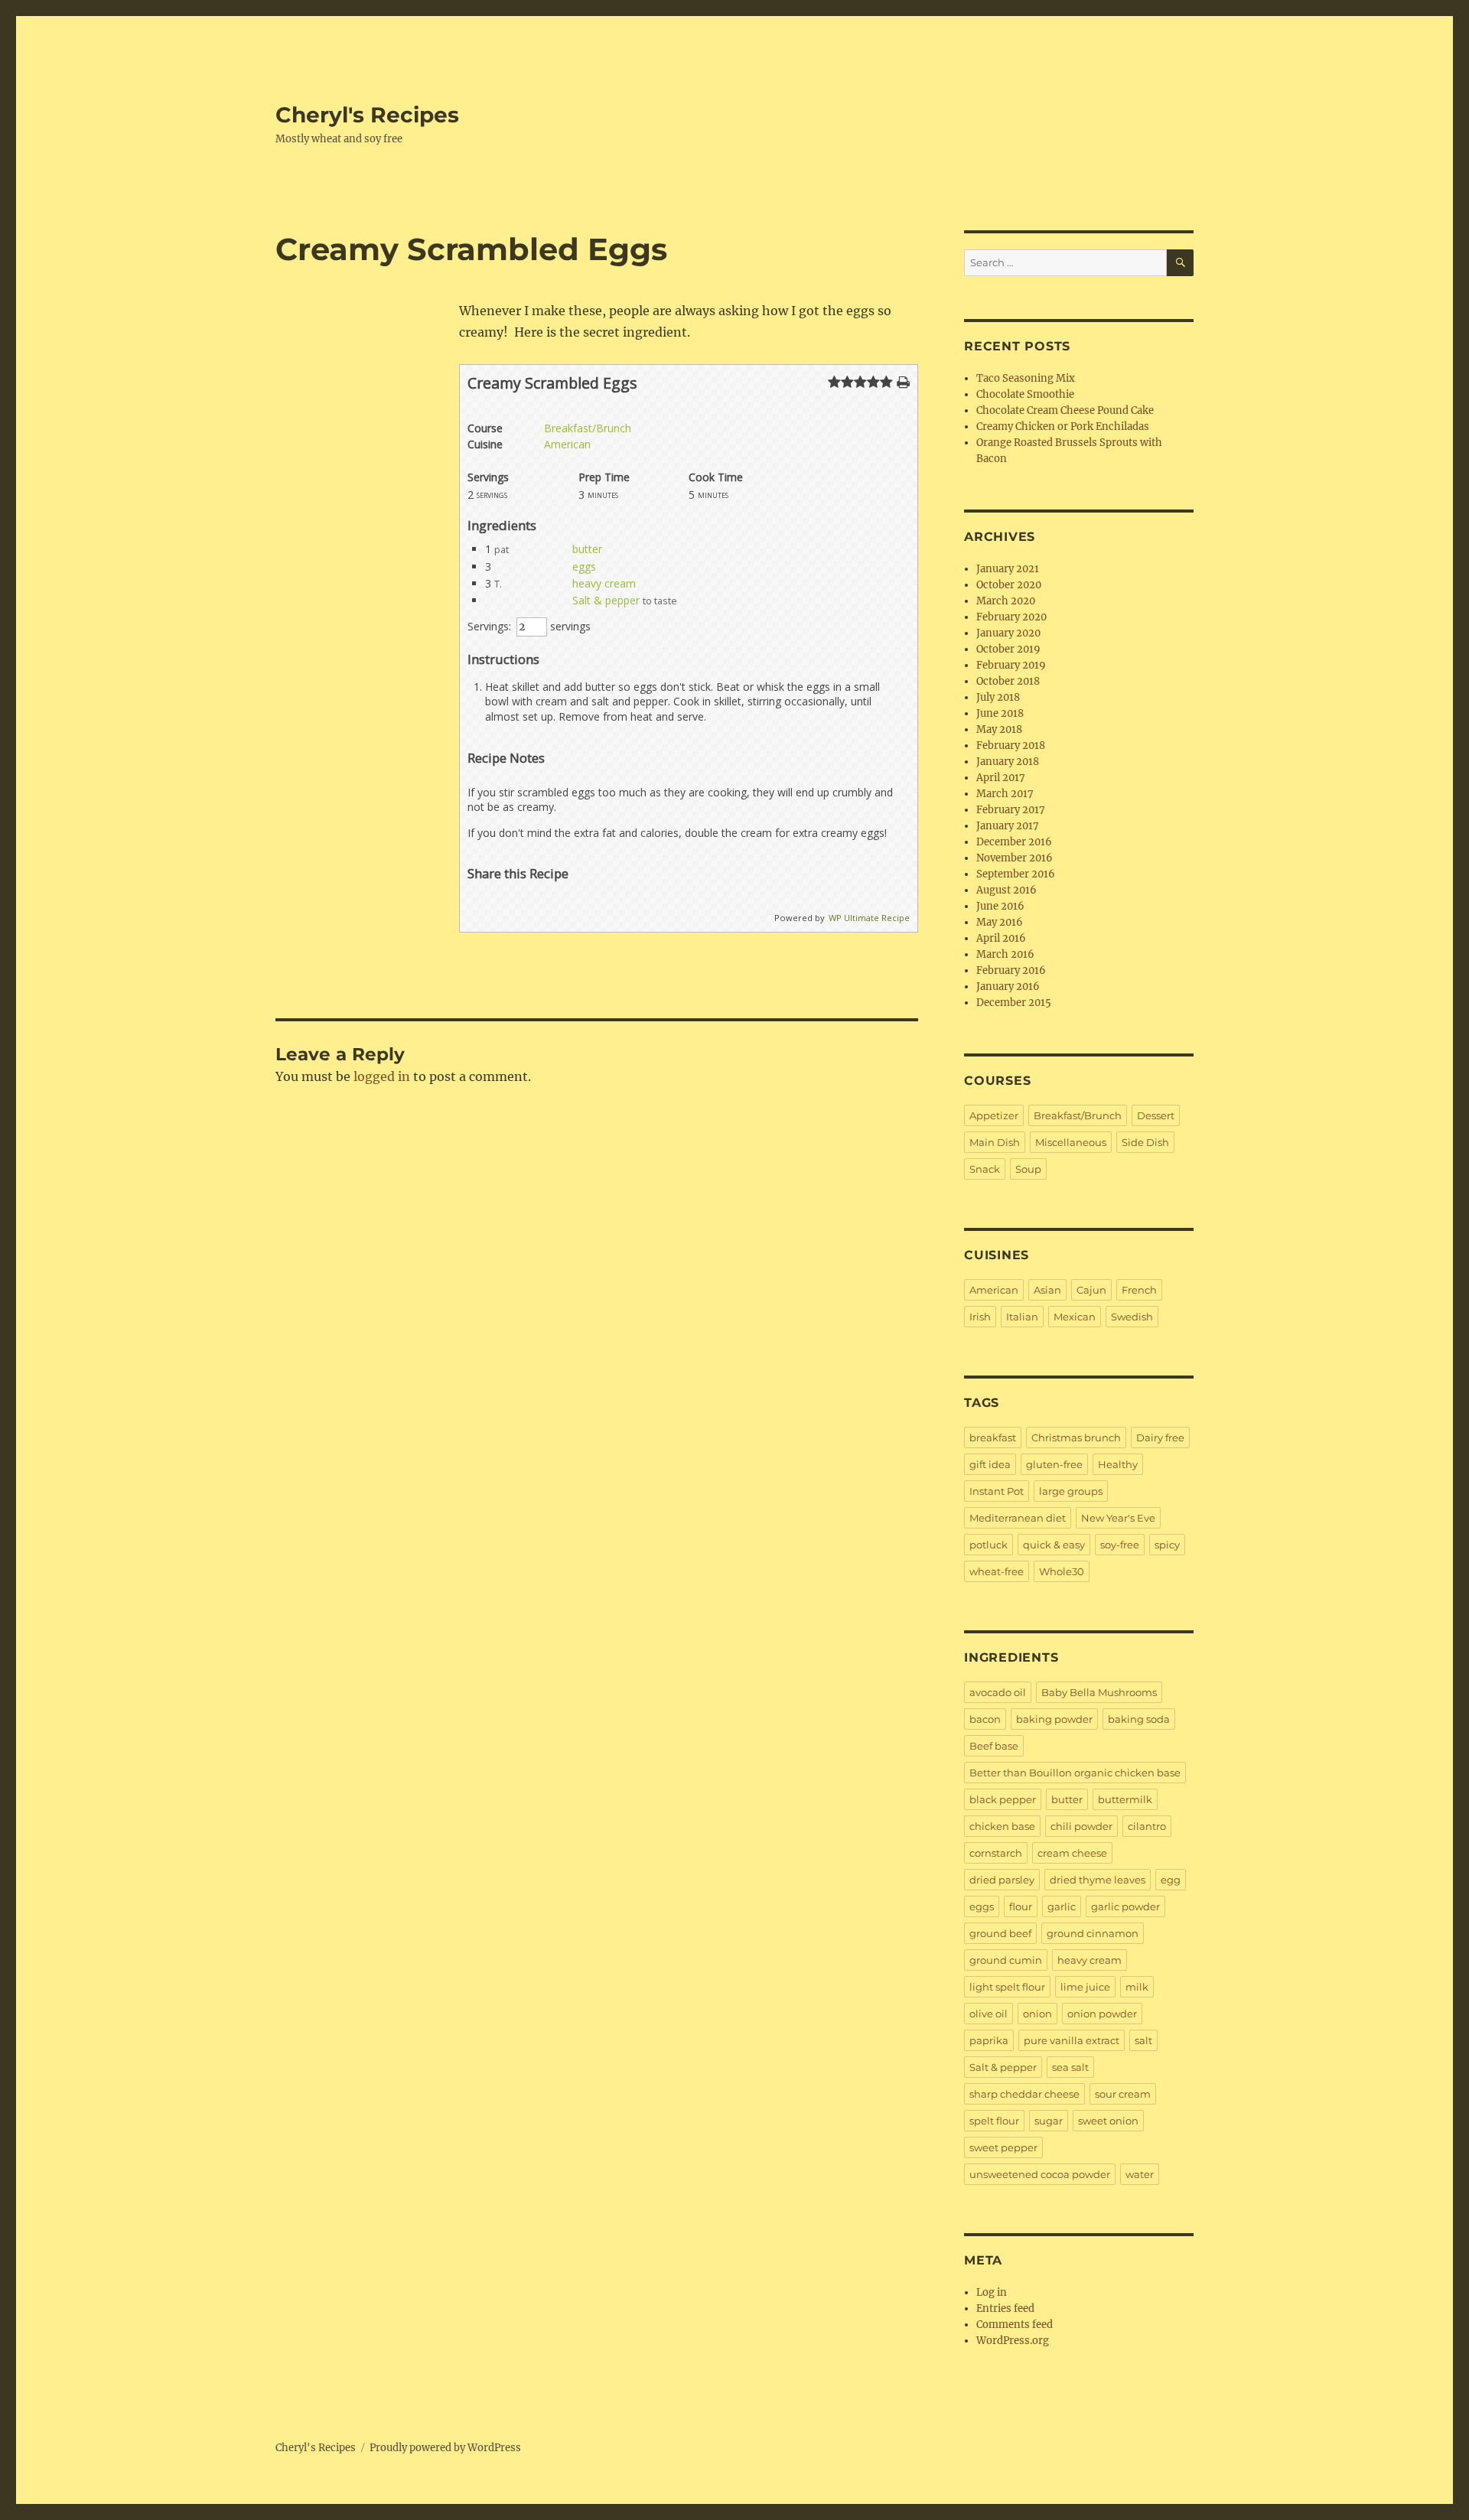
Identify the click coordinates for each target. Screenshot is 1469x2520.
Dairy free (1160, 1437)
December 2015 (1014, 1003)
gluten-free (1054, 1464)
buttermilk (1125, 1799)
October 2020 (1009, 585)
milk (1137, 1987)
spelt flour (994, 2121)
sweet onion (1108, 2121)
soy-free (1120, 1545)
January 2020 (1008, 633)
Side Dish (1145, 1142)
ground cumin (1006, 1960)
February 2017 (1011, 810)
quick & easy (1054, 1545)
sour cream (1123, 2094)
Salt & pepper (606, 600)
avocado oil (998, 1692)
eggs (584, 567)
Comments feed (1015, 2325)
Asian (1047, 1290)
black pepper (1003, 1799)
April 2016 (1001, 938)
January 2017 (1008, 826)
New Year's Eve (1118, 1518)
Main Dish (995, 1142)
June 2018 (1000, 713)
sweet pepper (1003, 2147)
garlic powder (1125, 1906)
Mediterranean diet (1018, 1518)
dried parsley (1002, 1880)
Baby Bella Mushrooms (1099, 1692)
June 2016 (1000, 906)
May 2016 (1000, 922)
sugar (1049, 2121)
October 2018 (1008, 681)
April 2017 (1001, 778)
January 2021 (1008, 569)
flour (1021, 1906)
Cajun (1091, 1290)
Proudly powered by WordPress (445, 2448)
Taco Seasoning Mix (1026, 378)
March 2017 (1005, 794)
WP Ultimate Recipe (869, 918)
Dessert (1156, 1115)
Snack (985, 1169)
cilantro (1147, 1826)
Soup (1028, 1169)
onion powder (1102, 2014)
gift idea (990, 1464)
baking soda (1139, 1719)
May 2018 (999, 729)
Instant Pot (997, 1491)
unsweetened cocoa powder (1040, 2174)
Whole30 (1062, 1571)
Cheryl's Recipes (367, 115)
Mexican (1075, 1317)
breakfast (993, 1437)
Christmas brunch (1076, 1437)
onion (1037, 2014)
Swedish (1132, 1317)
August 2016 (1006, 890)
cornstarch (996, 1853)
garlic (1062, 1906)
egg (1171, 1880)
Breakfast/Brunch (588, 428)
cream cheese (1072, 1853)
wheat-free (997, 1571)
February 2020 (1011, 617)
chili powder (1081, 1826)
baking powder (1054, 1719)
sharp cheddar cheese (1024, 2094)
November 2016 (1015, 858)
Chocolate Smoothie (1025, 394)
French (1139, 1290)
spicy (1167, 1545)
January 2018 (1008, 762)
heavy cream (604, 583)
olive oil (989, 2014)
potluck (989, 1545)
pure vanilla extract (1072, 2040)
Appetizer (994, 1115)
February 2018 (1011, 746)
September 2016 (1016, 874)
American (567, 444)
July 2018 (998, 697)
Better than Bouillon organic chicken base (1075, 1773)
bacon (985, 1719)
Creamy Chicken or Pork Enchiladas (1063, 427)
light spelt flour (1007, 1987)
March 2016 (1005, 954)
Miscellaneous (1071, 1142)
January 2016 (1008, 987)
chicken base (1002, 1826)
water (1140, 2174)
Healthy (1118, 1464)
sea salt (1070, 2067)
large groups (1071, 1491)
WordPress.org (1013, 2341)
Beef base (994, 1746)
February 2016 (1011, 970)
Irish (980, 1317)
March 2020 (1006, 601)
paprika (989, 2040)
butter (587, 549)
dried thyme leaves (1098, 1880)
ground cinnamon (1093, 1933)
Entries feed (1005, 2308)
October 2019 (1008, 649)
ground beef (1000, 1933)
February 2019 (1011, 665)
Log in (992, 2292)
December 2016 (1014, 842)
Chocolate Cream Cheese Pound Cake (1065, 410)
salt (1143, 2040)
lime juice (1085, 1987)
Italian (1022, 1317)
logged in (382, 1076)
